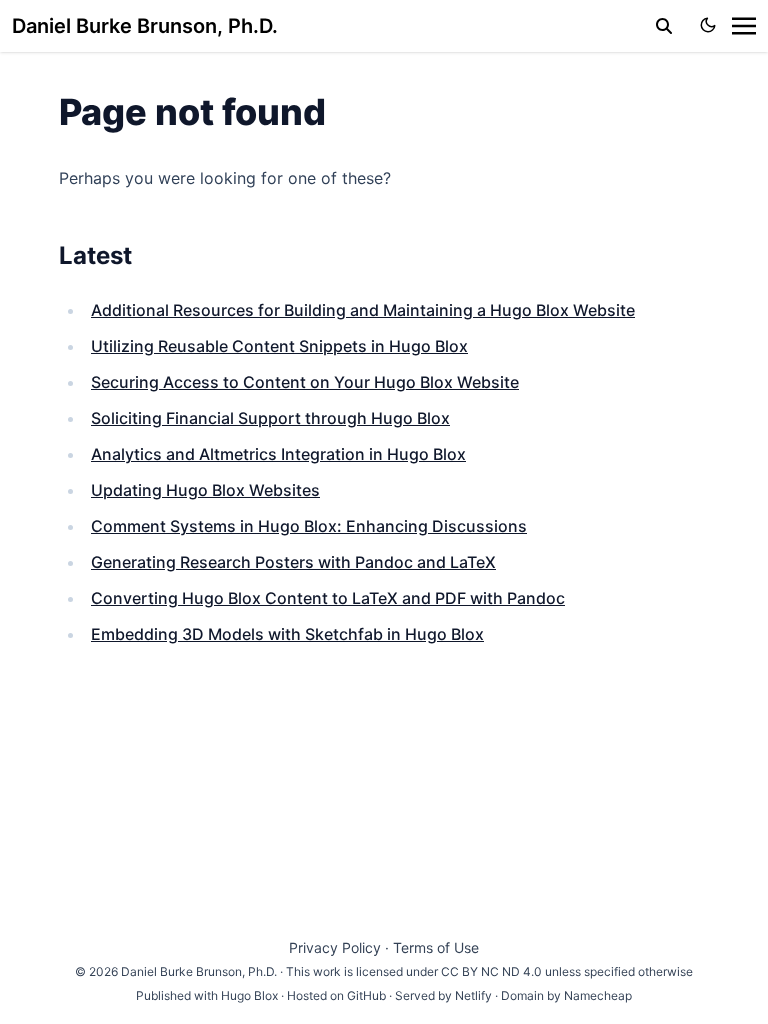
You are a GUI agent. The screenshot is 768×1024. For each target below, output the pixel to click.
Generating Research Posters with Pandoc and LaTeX (293, 562)
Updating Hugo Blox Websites (205, 490)
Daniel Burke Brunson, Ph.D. (145, 26)
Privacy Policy (335, 947)
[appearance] (708, 25)
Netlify (473, 995)
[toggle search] (664, 26)
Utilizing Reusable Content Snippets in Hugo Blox (279, 346)
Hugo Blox (249, 995)
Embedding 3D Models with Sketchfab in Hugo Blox (287, 634)
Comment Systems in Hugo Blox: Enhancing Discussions (309, 526)
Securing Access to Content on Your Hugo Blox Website (305, 382)
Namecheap (598, 995)
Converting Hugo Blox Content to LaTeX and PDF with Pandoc (328, 598)
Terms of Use (436, 947)
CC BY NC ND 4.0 (491, 971)
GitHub (366, 995)
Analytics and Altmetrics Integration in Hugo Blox (278, 454)
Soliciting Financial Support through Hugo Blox (270, 418)
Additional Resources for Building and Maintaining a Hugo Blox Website (363, 310)
